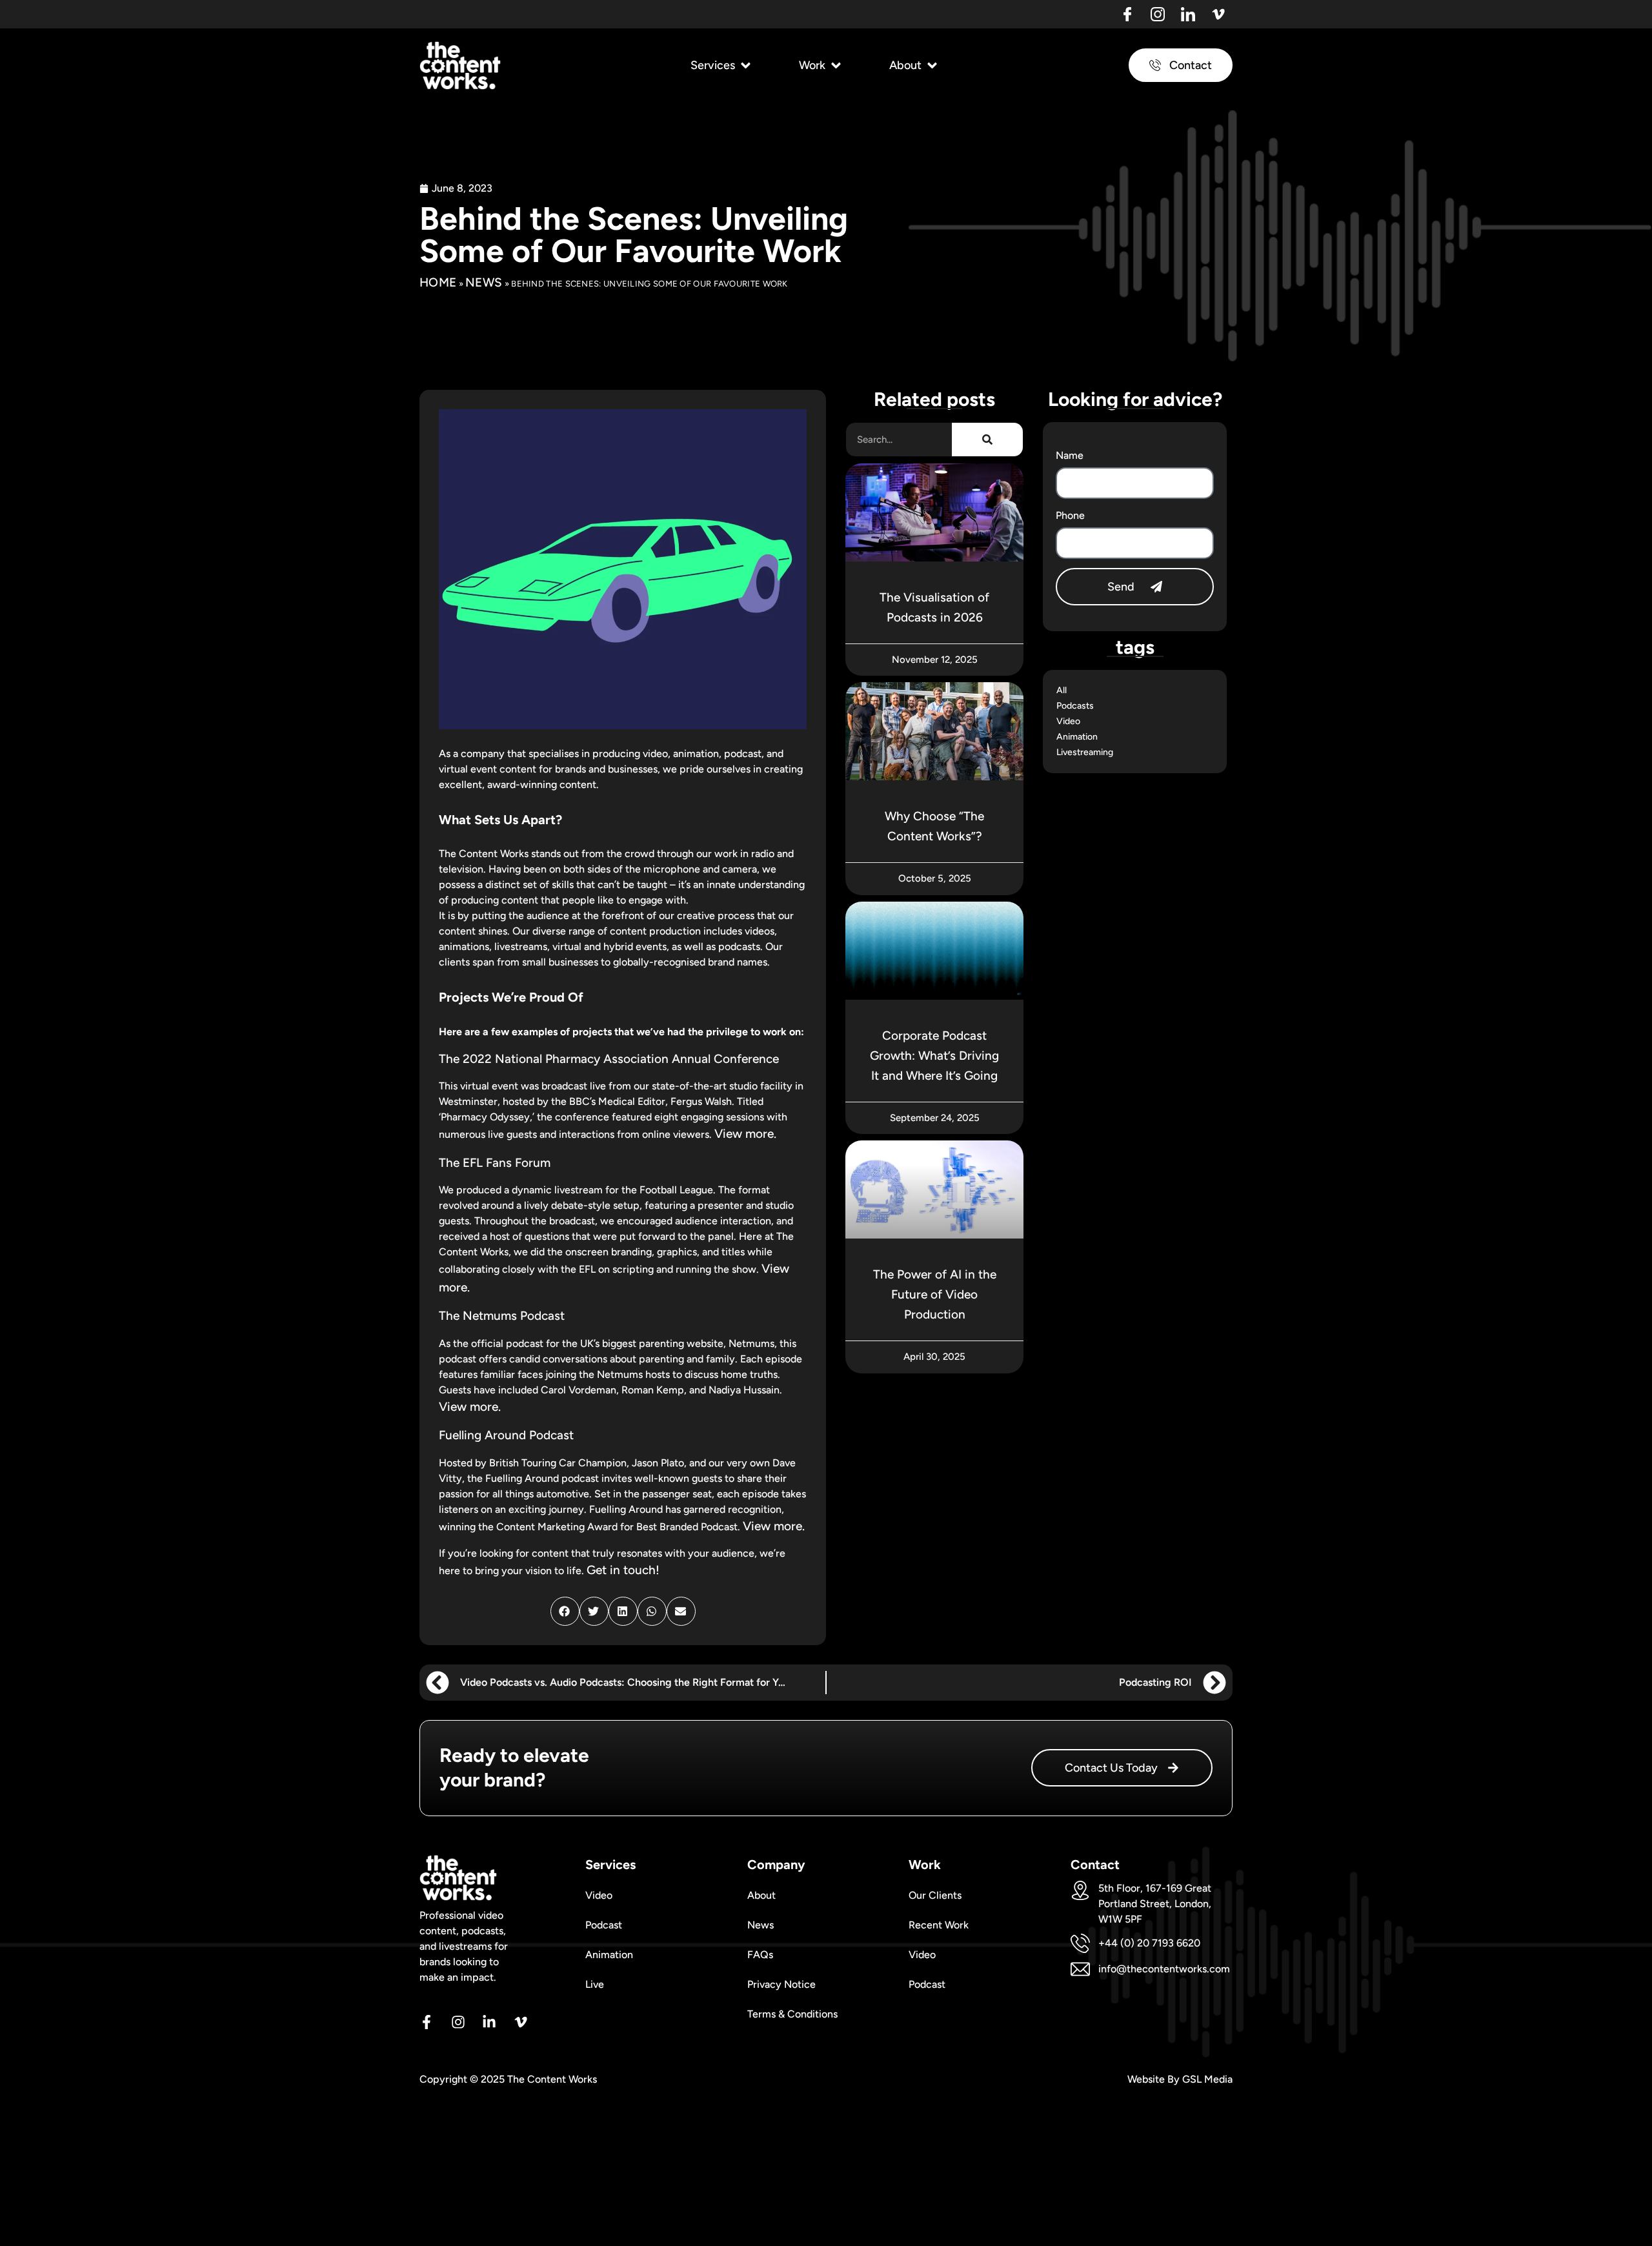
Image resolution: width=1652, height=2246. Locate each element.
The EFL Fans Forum (495, 1163)
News (484, 282)
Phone (1070, 515)
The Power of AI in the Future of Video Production (935, 1294)
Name (1070, 455)
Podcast (604, 1925)
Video (1068, 721)
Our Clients (935, 1895)
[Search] (987, 440)
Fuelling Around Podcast (506, 1435)
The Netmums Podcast (502, 1316)
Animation (1077, 737)
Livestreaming (1085, 752)
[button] (722, 66)
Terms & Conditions (792, 2014)
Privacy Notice (781, 1984)
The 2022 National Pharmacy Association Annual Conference (609, 1059)
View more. (745, 1134)
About (761, 1895)
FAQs (760, 1955)
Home (438, 282)
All (1062, 690)
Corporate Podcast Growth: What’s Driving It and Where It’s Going (934, 1056)
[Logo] (1127, 14)
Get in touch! (623, 1570)
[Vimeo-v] (1218, 14)
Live (595, 1984)
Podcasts (1075, 706)
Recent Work (939, 1925)
